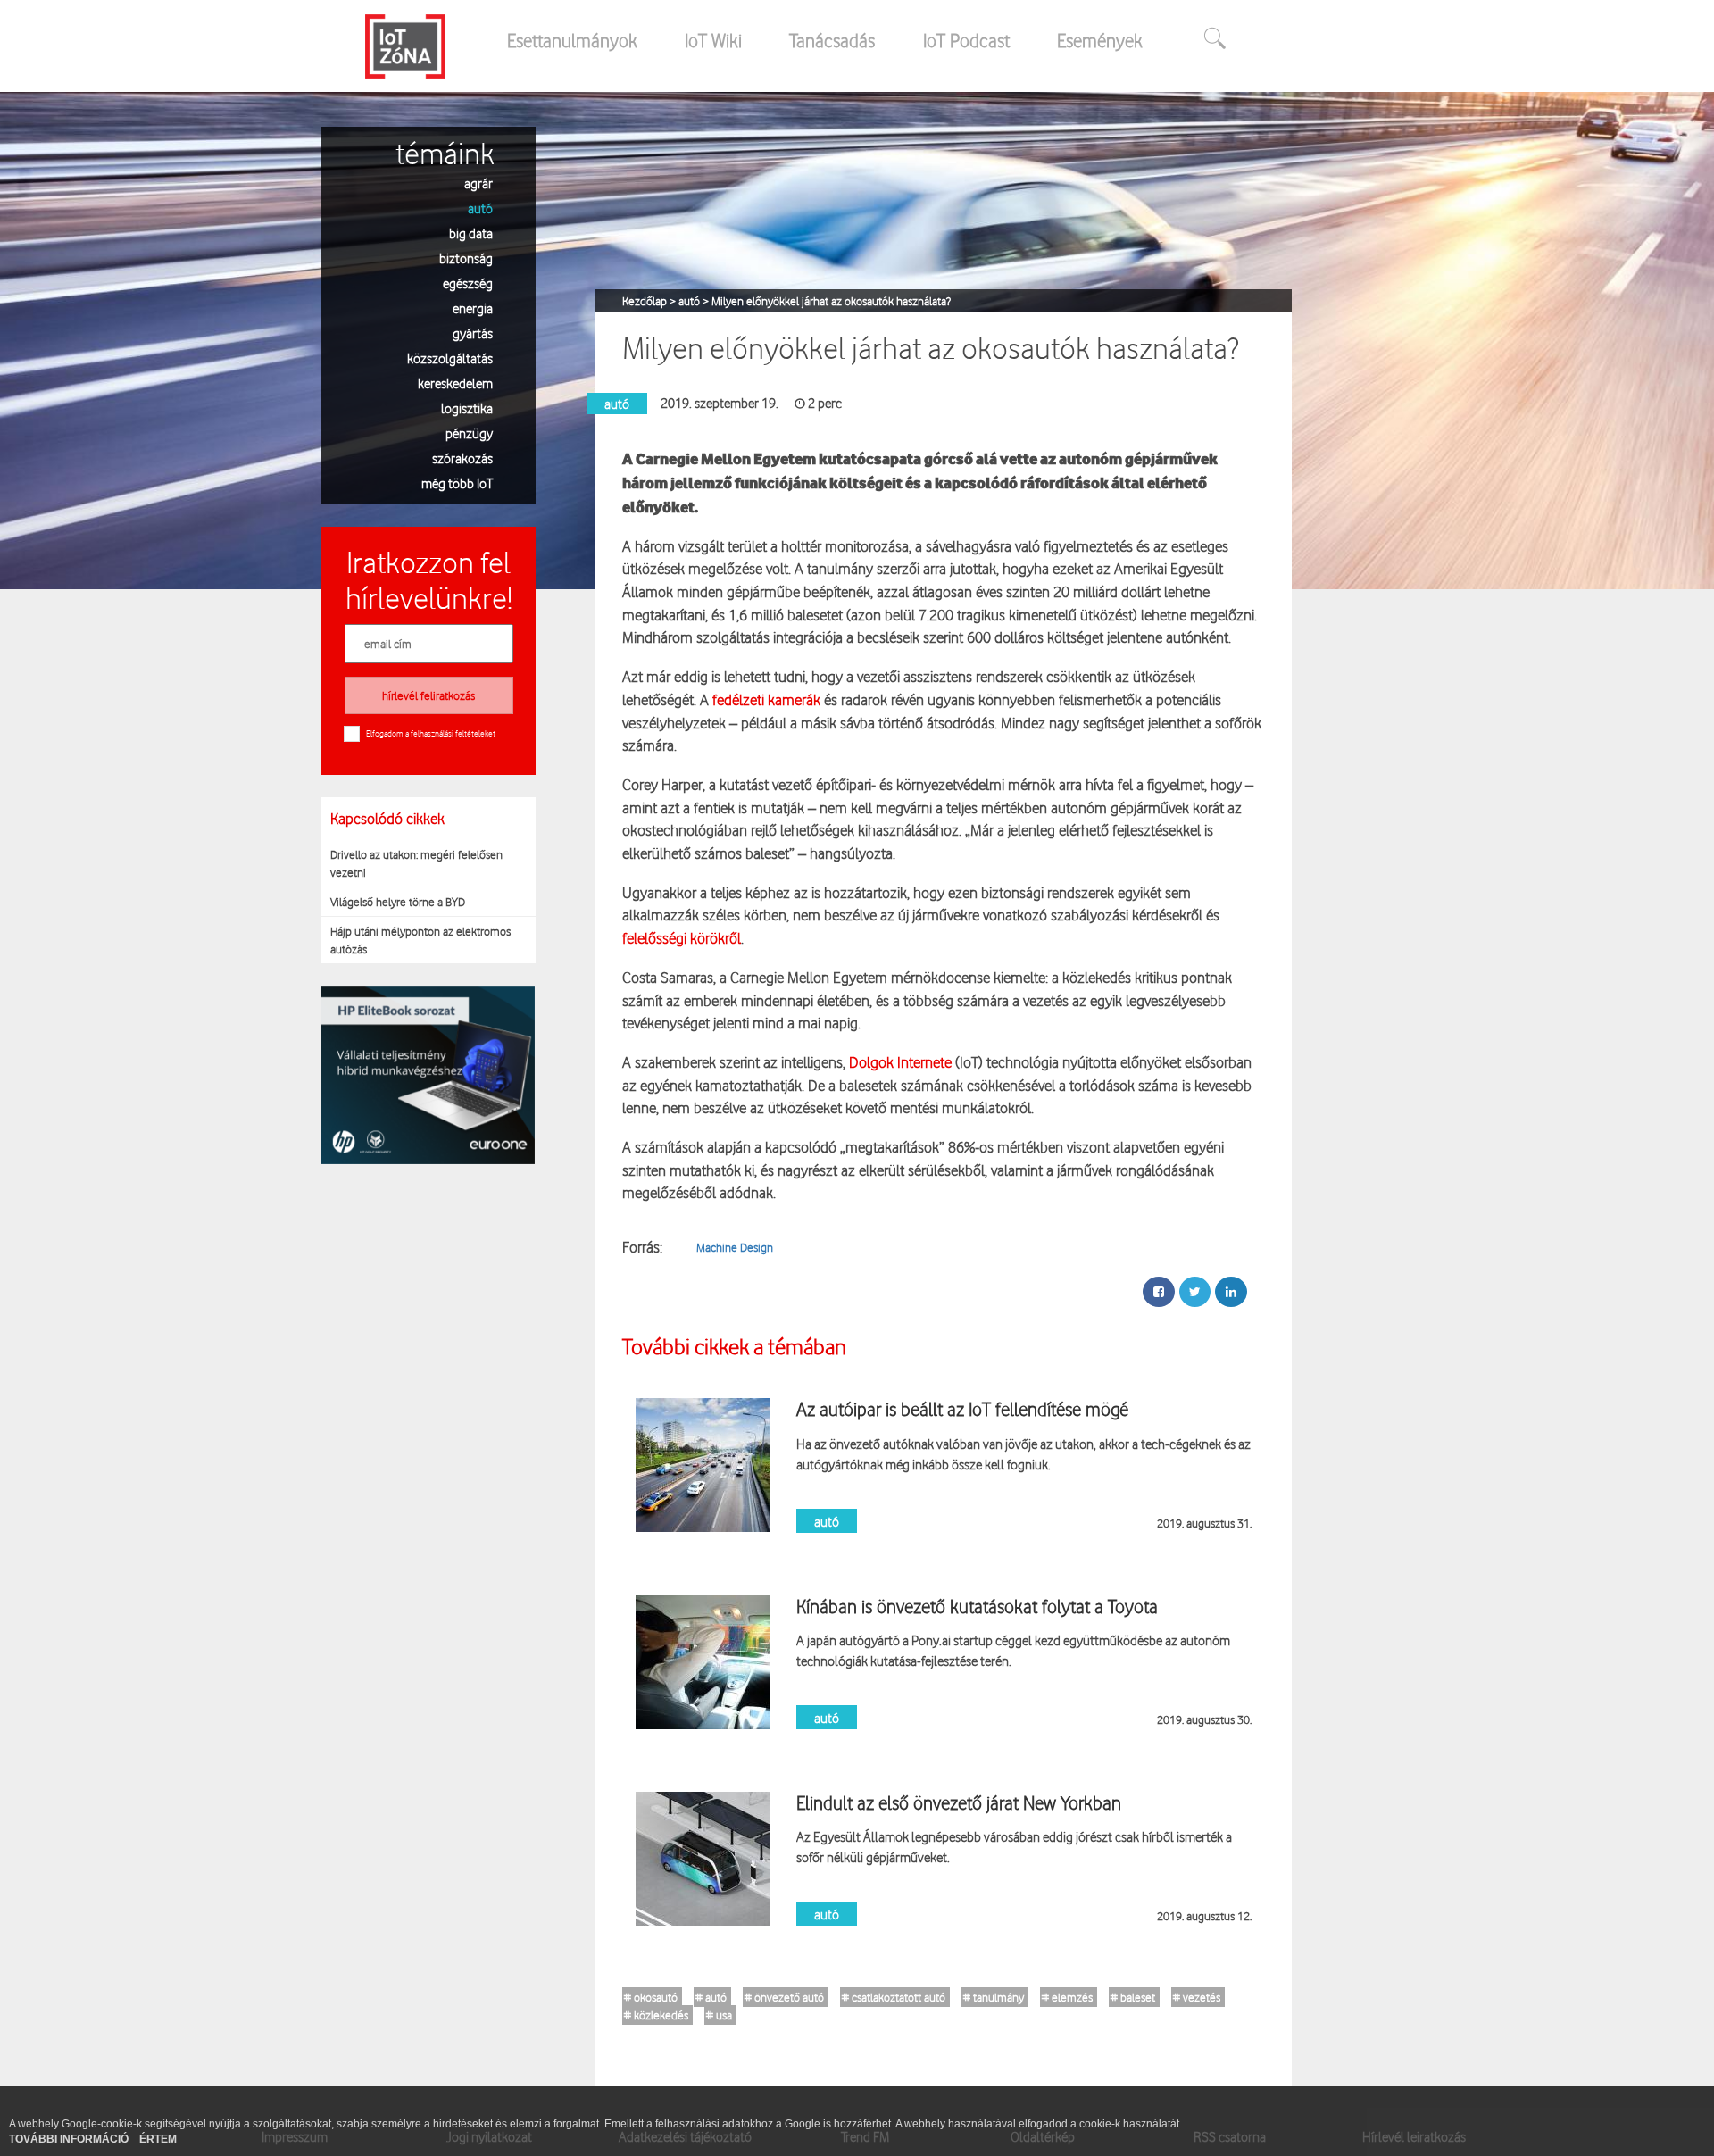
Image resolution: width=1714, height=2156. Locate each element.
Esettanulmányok (572, 40)
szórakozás (462, 458)
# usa (719, 2015)
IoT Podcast (966, 40)
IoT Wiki (713, 40)
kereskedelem (455, 383)
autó (480, 208)
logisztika (467, 408)
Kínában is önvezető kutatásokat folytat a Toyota (977, 1606)
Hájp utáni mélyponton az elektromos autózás (420, 940)
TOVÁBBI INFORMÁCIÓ (70, 2139)
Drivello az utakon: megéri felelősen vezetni (416, 863)
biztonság (466, 258)
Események (1100, 40)
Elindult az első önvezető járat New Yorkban (959, 1802)
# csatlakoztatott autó (894, 1997)
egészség (468, 283)
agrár (478, 183)
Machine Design (735, 1247)
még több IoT (457, 483)
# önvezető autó (784, 1997)
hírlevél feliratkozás (428, 695)
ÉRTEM (158, 2139)
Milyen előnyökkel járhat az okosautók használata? (831, 301)
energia (473, 308)
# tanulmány (994, 1997)
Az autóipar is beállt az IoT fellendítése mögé (962, 1409)
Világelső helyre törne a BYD (398, 902)
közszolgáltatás (450, 358)
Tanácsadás (832, 40)
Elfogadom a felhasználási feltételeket (431, 733)
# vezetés (1197, 1997)
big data (471, 233)
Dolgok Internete (899, 1062)
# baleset (1133, 1997)
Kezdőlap (646, 301)
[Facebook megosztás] (1159, 1292)
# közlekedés (656, 2015)
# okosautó (651, 1997)
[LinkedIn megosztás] (1231, 1292)
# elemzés (1067, 1997)
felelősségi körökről (682, 938)
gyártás (473, 333)
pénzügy (469, 433)
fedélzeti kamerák (766, 699)
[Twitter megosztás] (1195, 1292)
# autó (711, 1997)
